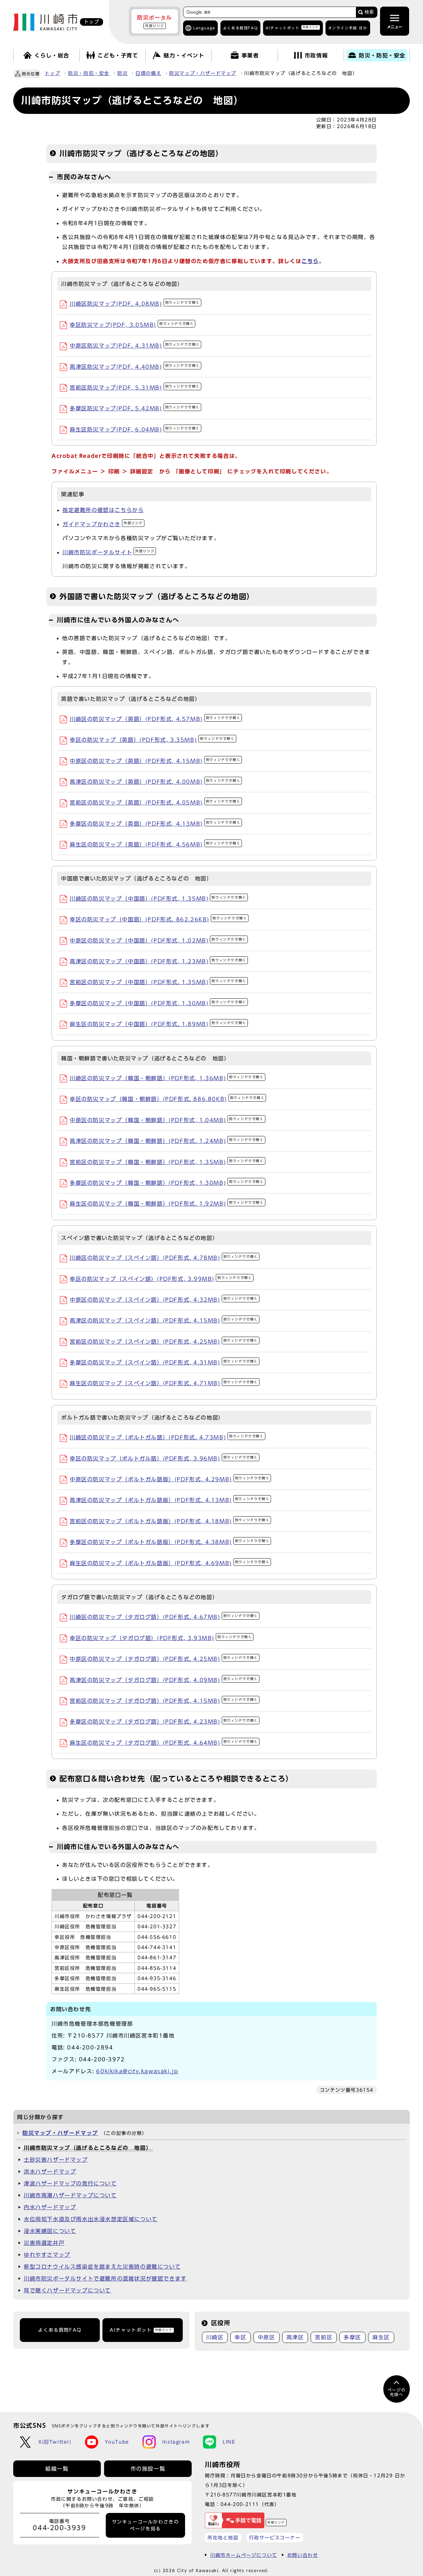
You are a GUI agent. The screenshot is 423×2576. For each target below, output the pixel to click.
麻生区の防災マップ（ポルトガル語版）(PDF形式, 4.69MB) (170, 1563)
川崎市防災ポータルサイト (108, 552)
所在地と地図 (223, 2538)
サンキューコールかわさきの (146, 2525)
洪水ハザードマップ (50, 2172)
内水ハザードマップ (50, 2207)
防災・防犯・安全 (89, 73)
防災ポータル (155, 21)
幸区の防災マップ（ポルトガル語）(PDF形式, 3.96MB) (164, 1459)
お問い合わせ (303, 2555)
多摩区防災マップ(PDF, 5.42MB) (135, 408)
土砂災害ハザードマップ (56, 2160)
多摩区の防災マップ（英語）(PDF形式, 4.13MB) (155, 824)
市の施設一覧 (148, 2469)
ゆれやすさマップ (47, 2255)
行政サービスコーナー (275, 2538)
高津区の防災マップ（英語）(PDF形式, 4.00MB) (155, 782)
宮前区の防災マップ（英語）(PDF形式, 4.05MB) (155, 803)
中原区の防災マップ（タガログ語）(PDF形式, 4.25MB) (164, 1659)
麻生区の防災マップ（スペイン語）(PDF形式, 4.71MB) (164, 1383)
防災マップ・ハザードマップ (203, 73)
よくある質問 (240, 28)
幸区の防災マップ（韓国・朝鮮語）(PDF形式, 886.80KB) (167, 1099)
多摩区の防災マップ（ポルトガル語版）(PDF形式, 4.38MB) (170, 1542)
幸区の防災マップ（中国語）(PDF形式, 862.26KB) (158, 919)
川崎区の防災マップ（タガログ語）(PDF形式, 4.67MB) (164, 1617)
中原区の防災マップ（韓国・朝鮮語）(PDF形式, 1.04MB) (167, 1120)
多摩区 (352, 2337)
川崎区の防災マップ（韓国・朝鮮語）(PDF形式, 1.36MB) (167, 1078)
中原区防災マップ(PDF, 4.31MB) (135, 346)
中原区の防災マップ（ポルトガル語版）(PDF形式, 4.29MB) (170, 1479)
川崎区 (215, 2337)
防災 (122, 73)
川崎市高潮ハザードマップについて (70, 2195)
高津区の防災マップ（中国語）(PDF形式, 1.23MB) (158, 961)
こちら (310, 261)
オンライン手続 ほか (348, 28)
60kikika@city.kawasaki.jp (137, 2071)
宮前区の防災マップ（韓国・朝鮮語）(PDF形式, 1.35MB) (167, 1162)
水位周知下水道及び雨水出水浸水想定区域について (91, 2219)
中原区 (267, 2337)
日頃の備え (148, 73)
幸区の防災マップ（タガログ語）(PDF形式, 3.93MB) (161, 1638)
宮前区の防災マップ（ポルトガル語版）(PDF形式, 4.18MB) (170, 1521)
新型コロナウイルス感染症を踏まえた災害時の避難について (102, 2267)
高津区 (295, 2337)
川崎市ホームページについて (244, 2555)
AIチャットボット (292, 28)
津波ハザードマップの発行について (70, 2183)
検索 (369, 12)
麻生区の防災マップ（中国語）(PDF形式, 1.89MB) (158, 1024)
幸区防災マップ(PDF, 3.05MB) (132, 325)
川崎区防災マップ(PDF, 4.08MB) (135, 304)
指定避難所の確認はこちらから (103, 510)
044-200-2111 (240, 2504)
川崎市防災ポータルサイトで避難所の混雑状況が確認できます (105, 2279)
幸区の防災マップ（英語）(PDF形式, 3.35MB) (152, 740)
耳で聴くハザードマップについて (67, 2290)
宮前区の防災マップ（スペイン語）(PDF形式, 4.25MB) (164, 1342)
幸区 (240, 2337)
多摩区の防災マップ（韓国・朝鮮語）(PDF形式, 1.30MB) (167, 1183)
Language (204, 28)
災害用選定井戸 (44, 2243)
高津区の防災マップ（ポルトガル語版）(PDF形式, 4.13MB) (170, 1500)
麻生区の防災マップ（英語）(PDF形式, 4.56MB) (155, 844)
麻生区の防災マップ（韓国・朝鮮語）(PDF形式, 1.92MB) (167, 1204)
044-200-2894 (90, 2047)
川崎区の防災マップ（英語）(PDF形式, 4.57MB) (155, 719)
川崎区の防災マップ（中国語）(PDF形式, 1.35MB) (158, 899)
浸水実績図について (50, 2231)
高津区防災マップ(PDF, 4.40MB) (135, 367)
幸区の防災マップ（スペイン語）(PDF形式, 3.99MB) (161, 1279)
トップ (52, 73)
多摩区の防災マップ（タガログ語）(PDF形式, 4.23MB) (164, 1722)
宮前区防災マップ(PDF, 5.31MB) (135, 388)
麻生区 (381, 2337)
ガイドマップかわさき (103, 524)
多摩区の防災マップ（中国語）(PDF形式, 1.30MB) (158, 1003)
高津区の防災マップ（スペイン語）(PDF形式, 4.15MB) (164, 1321)
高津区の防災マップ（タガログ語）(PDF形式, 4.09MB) (164, 1680)
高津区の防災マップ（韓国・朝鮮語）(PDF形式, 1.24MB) (167, 1141)
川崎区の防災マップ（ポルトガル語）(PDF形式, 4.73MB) (167, 1437)
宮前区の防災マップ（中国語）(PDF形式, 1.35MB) (158, 982)
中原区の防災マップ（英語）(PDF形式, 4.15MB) (155, 761)
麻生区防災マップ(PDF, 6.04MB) (135, 429)
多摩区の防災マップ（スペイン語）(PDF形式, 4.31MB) (164, 1362)
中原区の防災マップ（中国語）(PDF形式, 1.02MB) (158, 941)
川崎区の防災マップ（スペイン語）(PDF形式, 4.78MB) (164, 1258)
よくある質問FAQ (60, 2330)
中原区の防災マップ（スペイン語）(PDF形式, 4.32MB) (164, 1300)
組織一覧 (57, 2469)
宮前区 (324, 2337)
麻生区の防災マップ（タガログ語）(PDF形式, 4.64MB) (164, 1743)
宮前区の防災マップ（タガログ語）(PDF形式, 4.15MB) (164, 1701)
